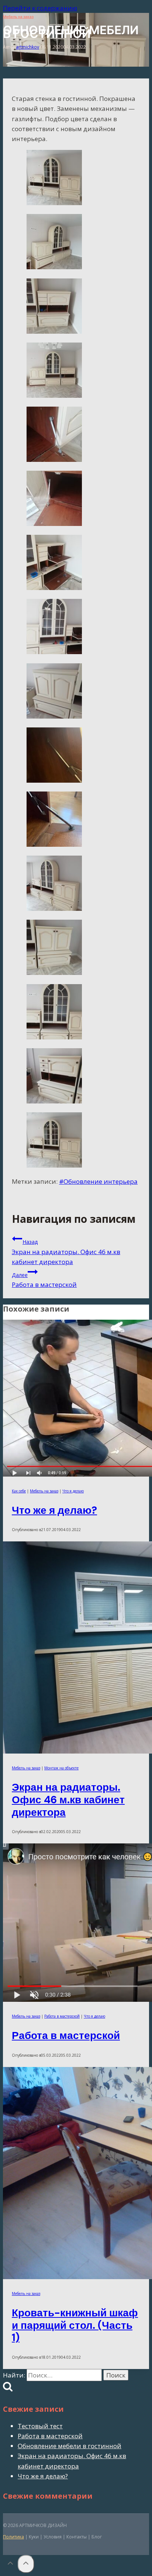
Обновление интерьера (98, 1181)
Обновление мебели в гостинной (70, 2446)
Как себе (19, 1491)
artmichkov (27, 47)
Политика (13, 2537)
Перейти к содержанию (40, 8)
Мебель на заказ (18, 17)
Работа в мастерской (44, 1280)
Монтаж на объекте (61, 1768)
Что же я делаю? (54, 1510)
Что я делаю (73, 1491)
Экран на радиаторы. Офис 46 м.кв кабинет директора (66, 1252)
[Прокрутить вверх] (10, 2565)
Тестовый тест (40, 2426)
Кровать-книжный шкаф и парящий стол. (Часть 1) (75, 2325)
